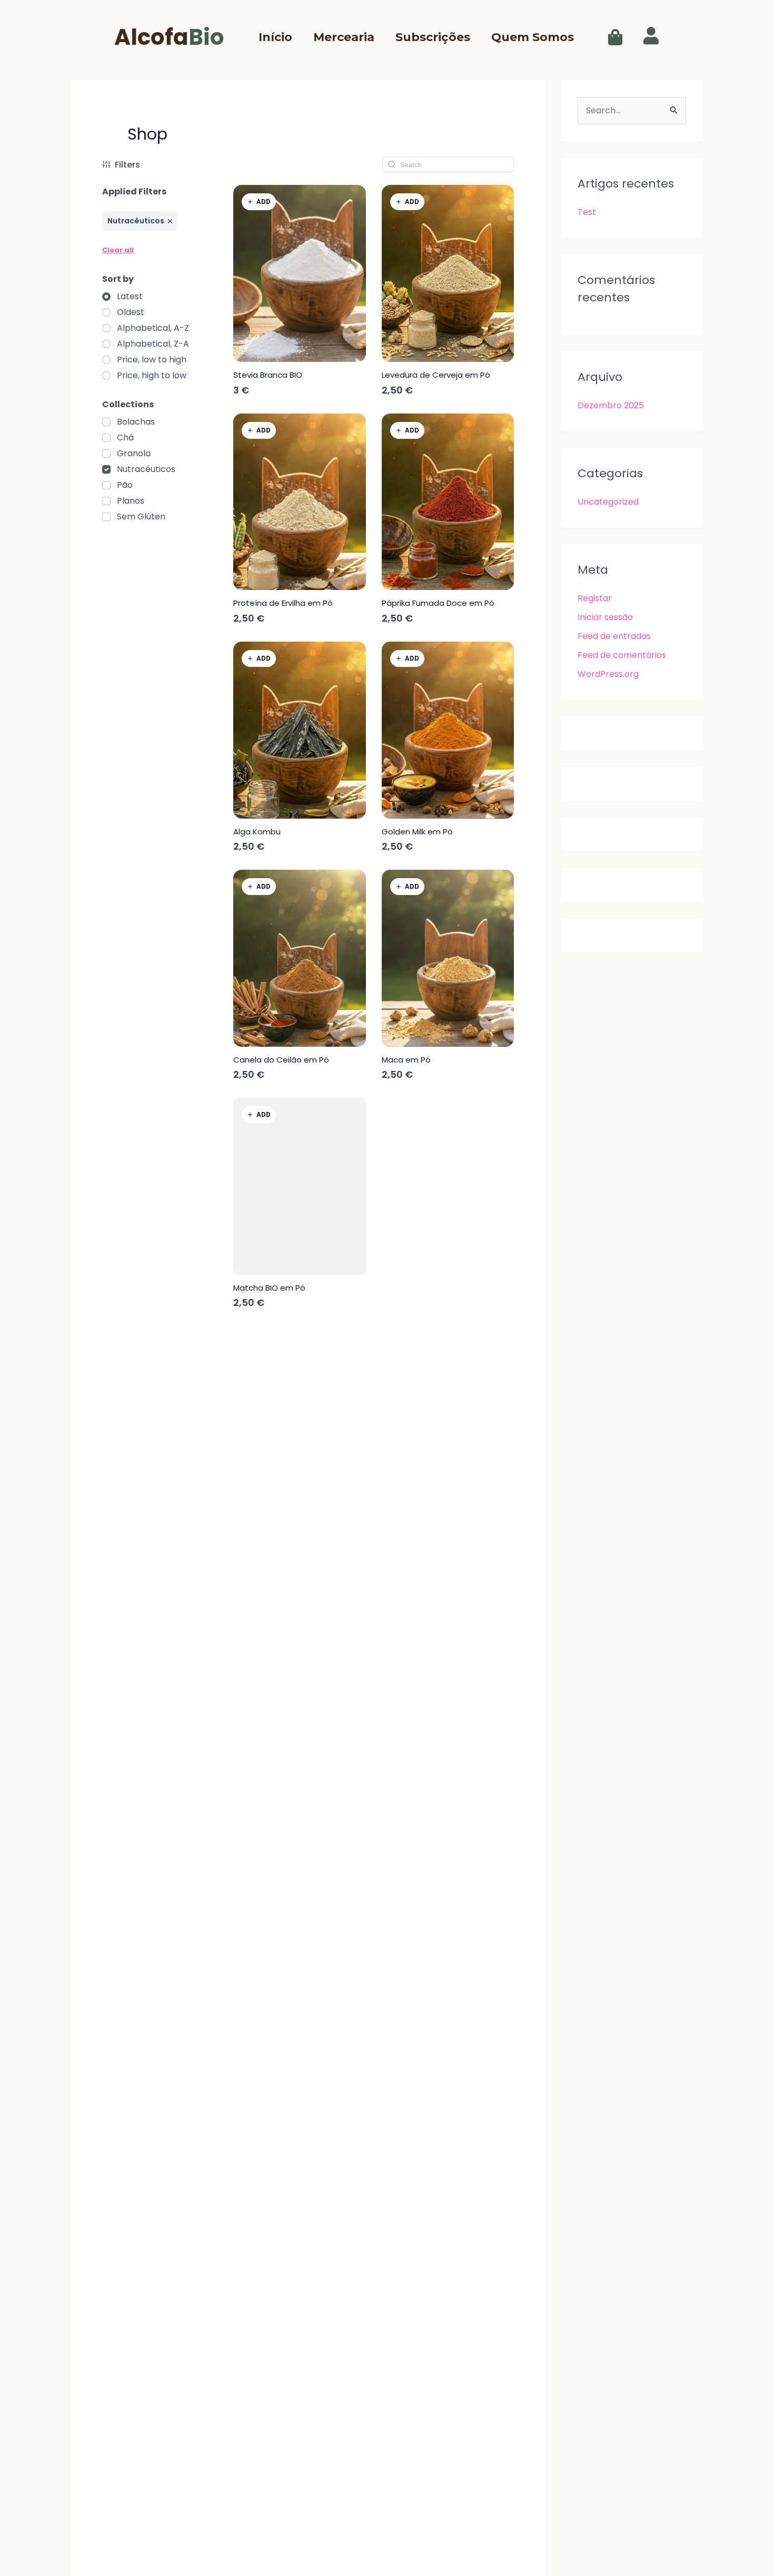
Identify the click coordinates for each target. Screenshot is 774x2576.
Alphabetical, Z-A (153, 344)
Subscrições (433, 37)
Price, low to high (152, 360)
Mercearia (344, 37)
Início (275, 37)
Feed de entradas (614, 636)
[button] (613, 37)
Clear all (118, 250)
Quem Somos (533, 37)
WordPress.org (608, 674)
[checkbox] (128, 422)
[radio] (122, 297)
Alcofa (169, 37)
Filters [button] (127, 165)
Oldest (131, 312)
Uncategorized (608, 502)
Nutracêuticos (146, 469)
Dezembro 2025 (611, 405)
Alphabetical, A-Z (153, 328)
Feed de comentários (622, 655)
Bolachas (136, 422)
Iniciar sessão (605, 617)
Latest (130, 297)
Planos (131, 501)
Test (587, 212)
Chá (125, 438)
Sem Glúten (141, 517)
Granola (134, 454)
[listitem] (140, 221)
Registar (595, 598)
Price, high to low (152, 376)
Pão (125, 485)
